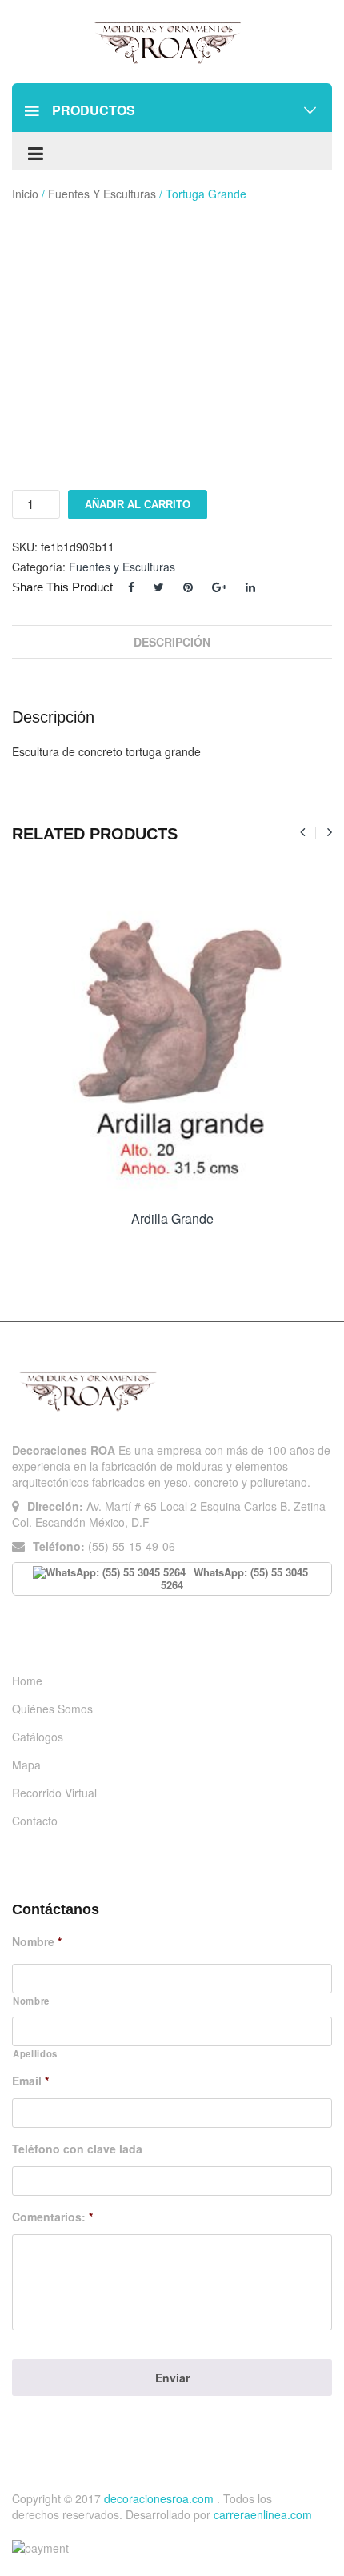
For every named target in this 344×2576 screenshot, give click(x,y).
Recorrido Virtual (54, 1793)
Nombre (37, 1941)
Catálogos (38, 1737)
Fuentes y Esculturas (102, 194)
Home (27, 1681)
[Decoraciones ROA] (172, 42)
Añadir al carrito (138, 505)
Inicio (25, 194)
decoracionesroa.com (159, 2498)
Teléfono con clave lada (77, 2149)
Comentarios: (52, 2217)
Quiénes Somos (52, 1709)
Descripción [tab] (172, 642)
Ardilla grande (172, 1218)
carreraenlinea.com (263, 2514)
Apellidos (35, 2053)
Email (30, 2081)
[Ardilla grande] (172, 1040)
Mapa (26, 1765)
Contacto (35, 1821)
